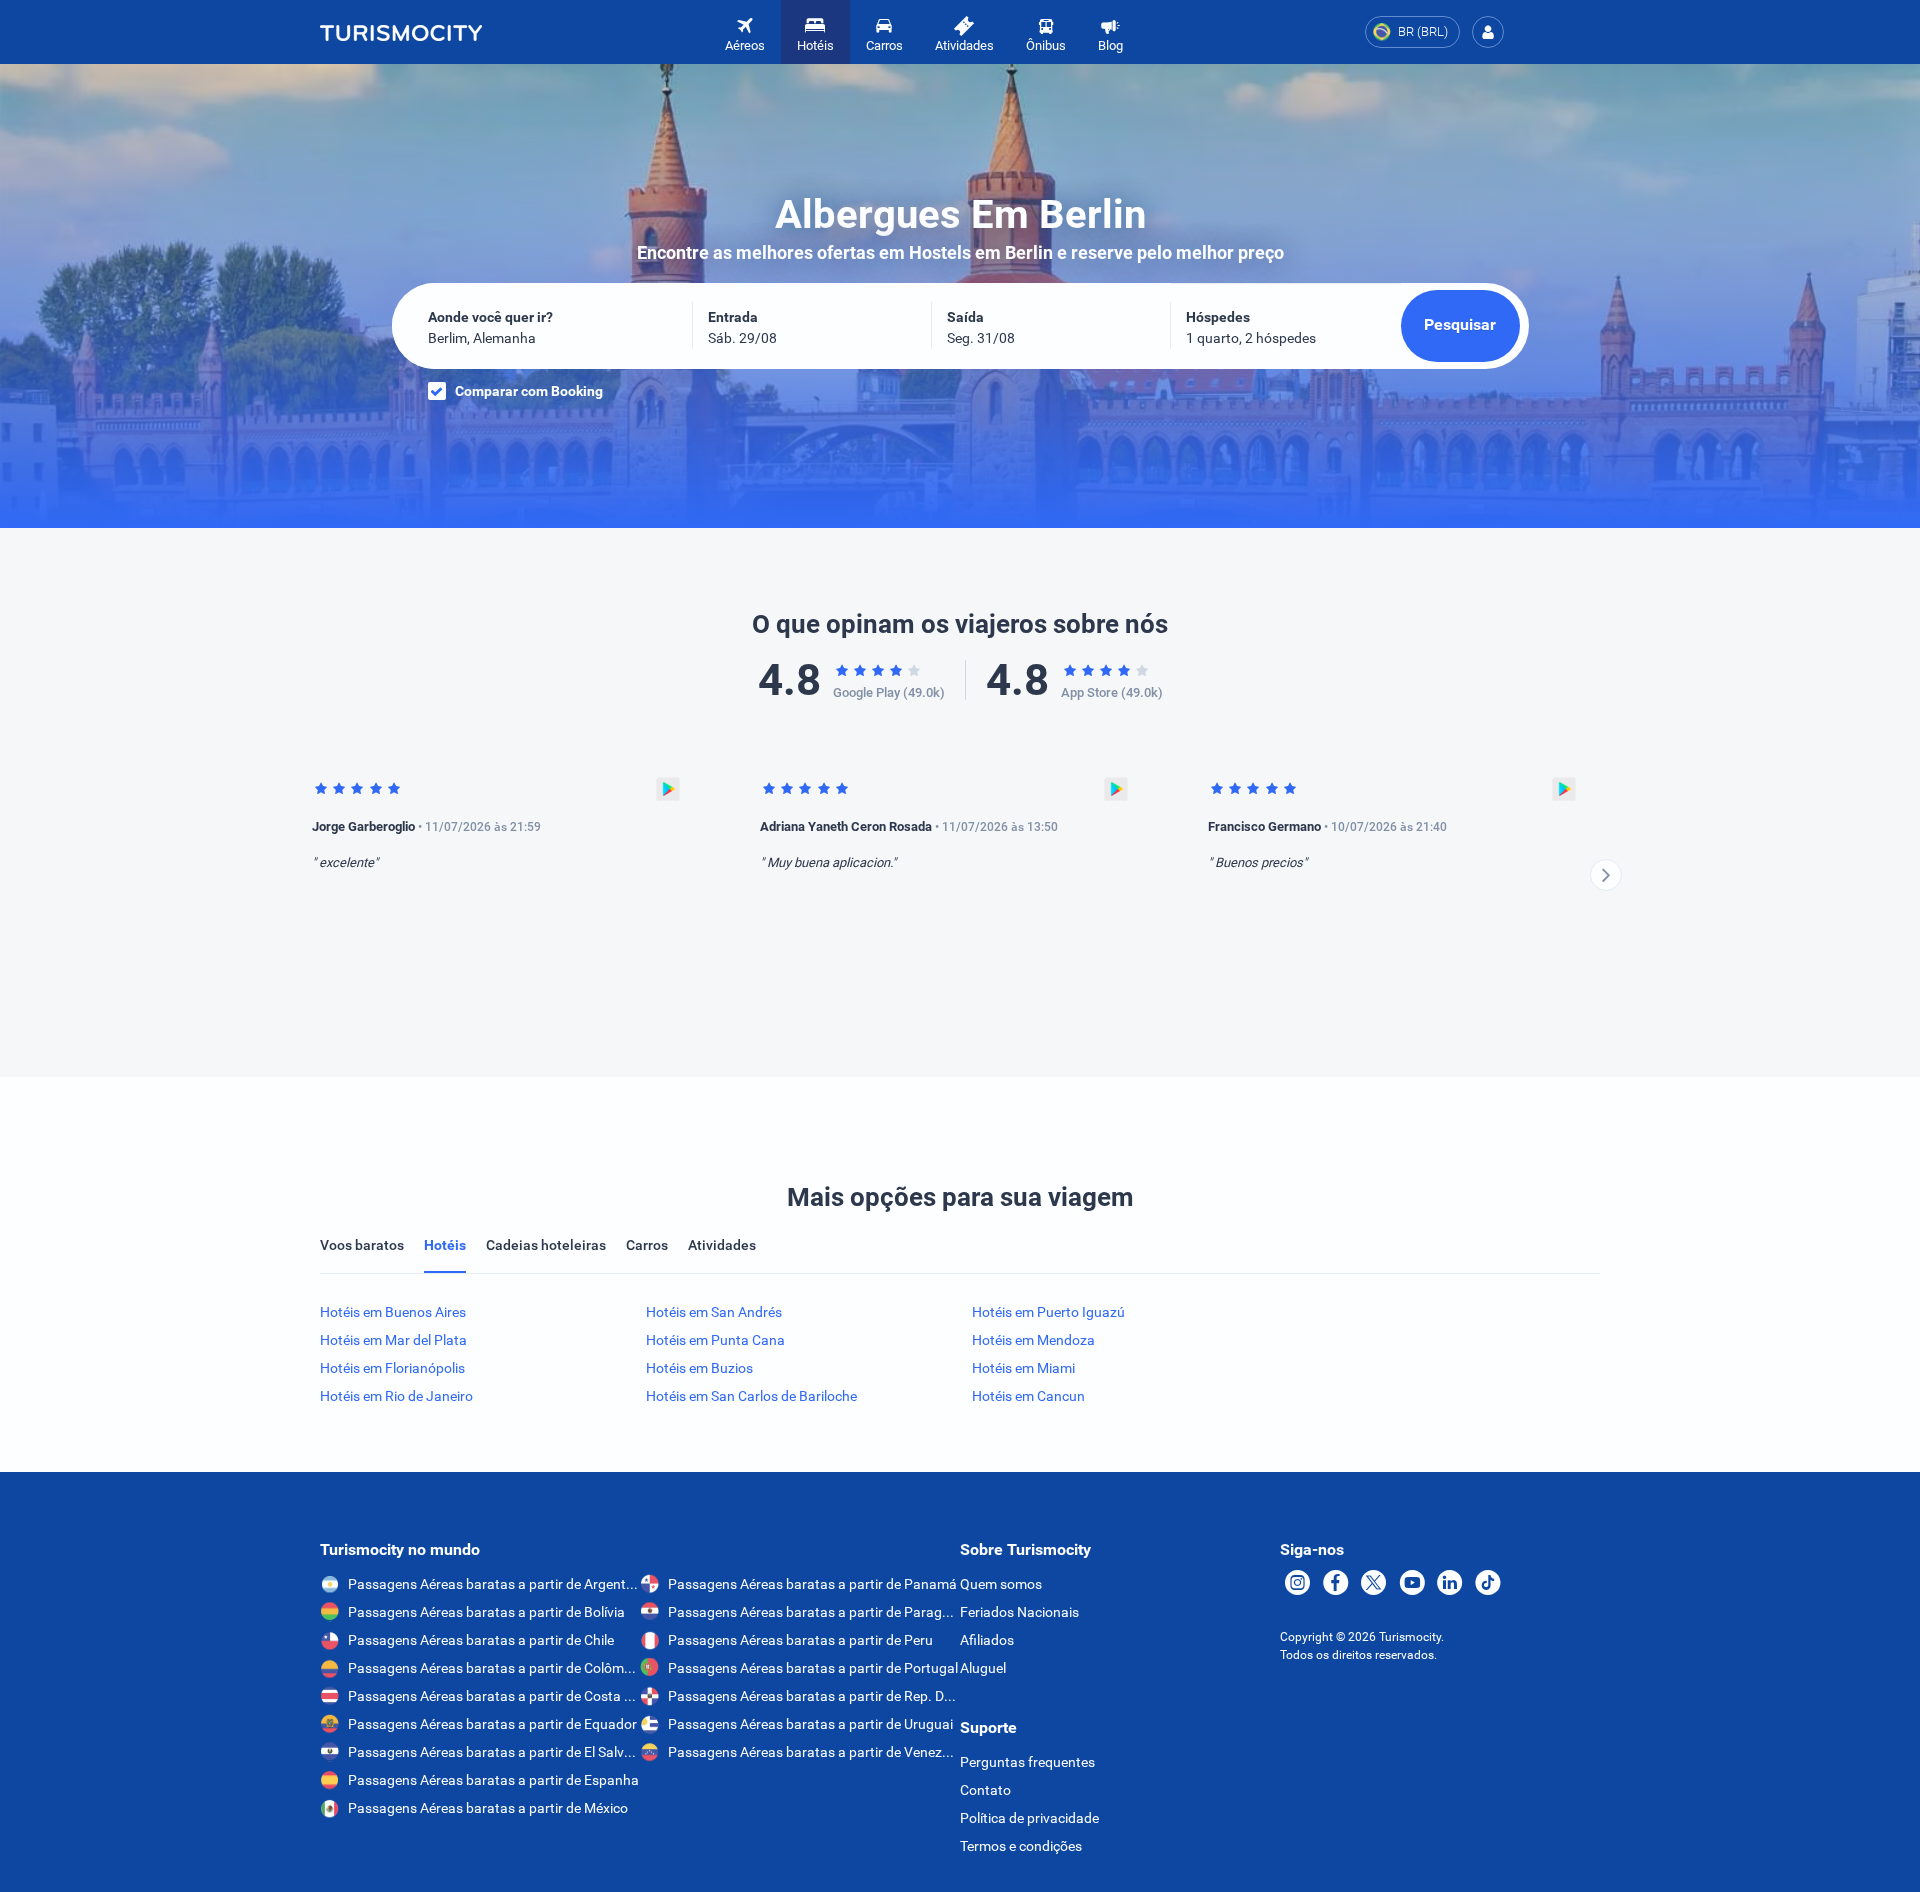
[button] (1488, 32)
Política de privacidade (1029, 1818)
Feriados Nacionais (1019, 1612)
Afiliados (987, 1640)
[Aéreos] (401, 32)
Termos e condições (1021, 1846)
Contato (985, 1790)
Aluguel (983, 1668)
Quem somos (1001, 1584)
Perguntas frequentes (1027, 1762)
